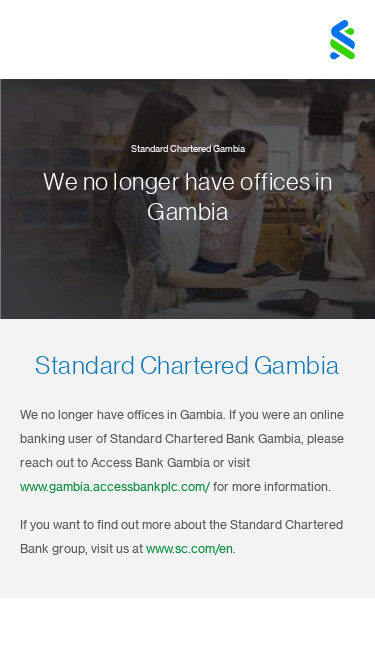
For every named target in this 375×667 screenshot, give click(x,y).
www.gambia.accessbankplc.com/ (115, 487)
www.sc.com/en (189, 549)
